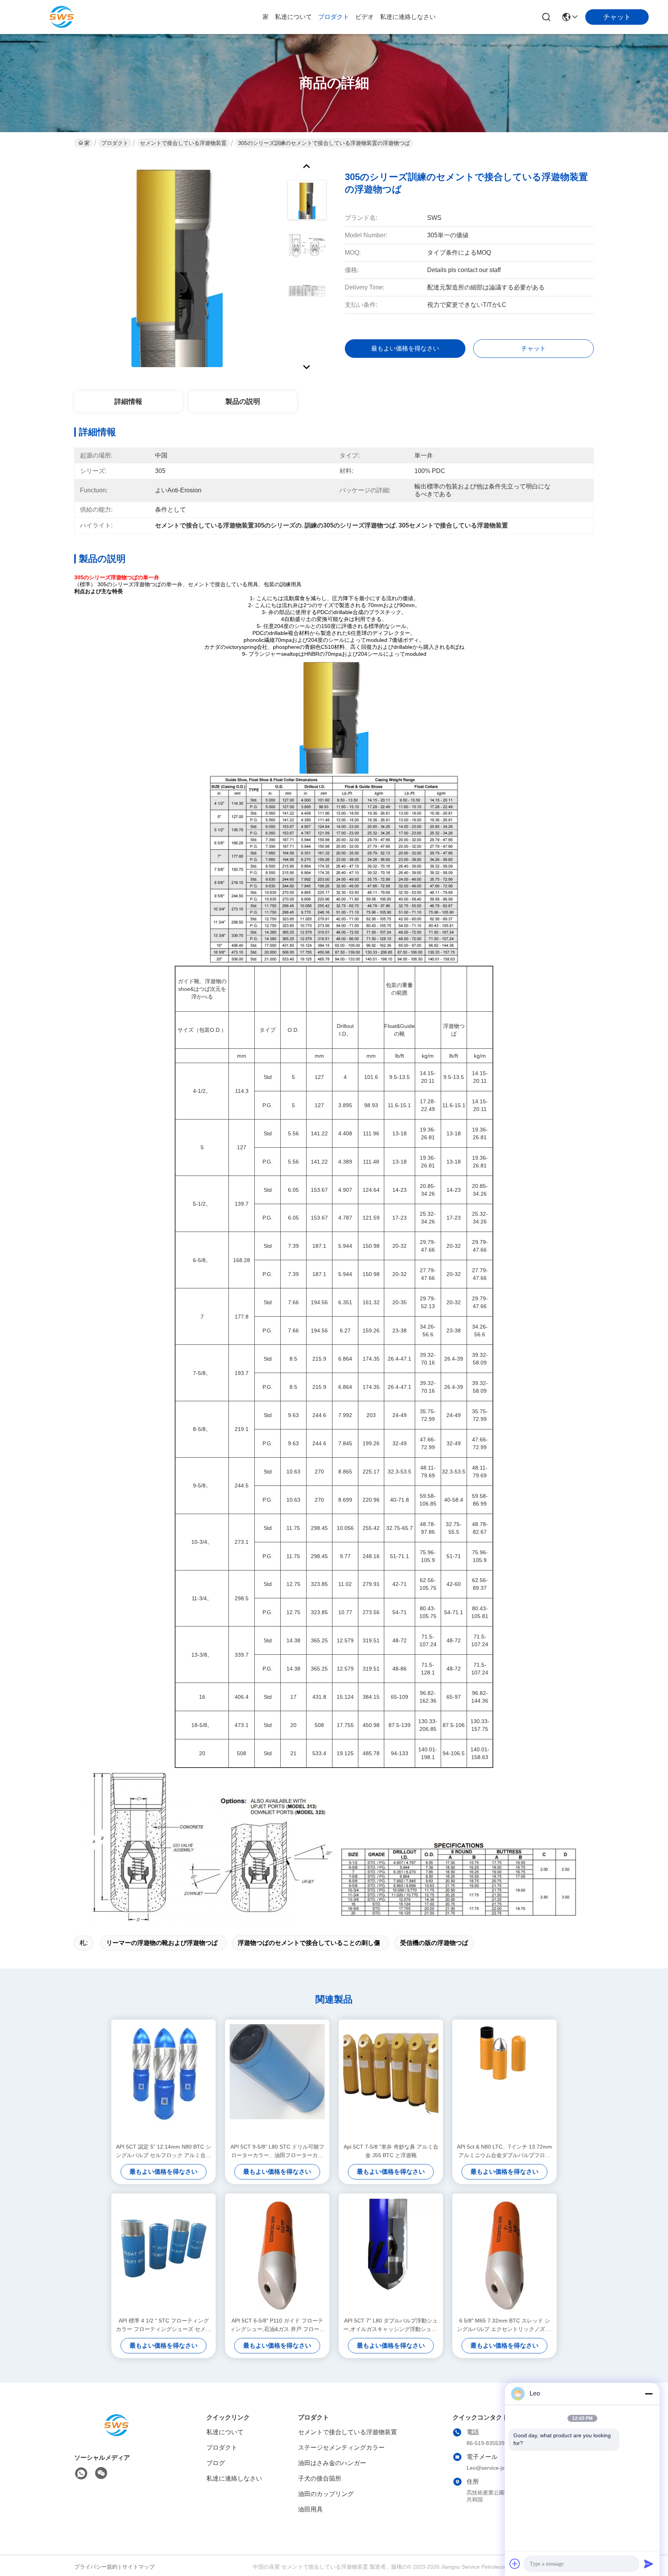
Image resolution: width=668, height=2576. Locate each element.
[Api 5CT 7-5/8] (391, 2081)
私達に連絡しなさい (408, 17)
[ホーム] (117, 2435)
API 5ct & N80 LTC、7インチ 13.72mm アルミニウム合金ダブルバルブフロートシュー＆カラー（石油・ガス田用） (504, 2151)
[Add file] (515, 2564)
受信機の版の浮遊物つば (434, 1943)
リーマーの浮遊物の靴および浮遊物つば (162, 1943)
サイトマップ (138, 2567)
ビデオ (365, 17)
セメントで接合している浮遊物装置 (183, 143)
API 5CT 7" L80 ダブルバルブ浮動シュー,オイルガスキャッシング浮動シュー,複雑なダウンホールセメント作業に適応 (391, 2325)
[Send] (649, 2564)
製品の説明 (243, 402)
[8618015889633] (81, 2474)
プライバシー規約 (96, 2567)
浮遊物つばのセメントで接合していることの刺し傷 (309, 1943)
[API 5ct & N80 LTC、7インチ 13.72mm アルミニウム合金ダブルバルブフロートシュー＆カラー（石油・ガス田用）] (504, 2081)
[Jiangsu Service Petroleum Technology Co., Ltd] (62, 17)
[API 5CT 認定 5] (164, 2081)
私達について (293, 17)
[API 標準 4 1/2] (164, 2255)
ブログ (216, 2463)
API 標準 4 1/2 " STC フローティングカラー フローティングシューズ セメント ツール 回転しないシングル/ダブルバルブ (164, 2325)
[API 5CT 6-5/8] (277, 2255)
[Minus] (649, 2394)
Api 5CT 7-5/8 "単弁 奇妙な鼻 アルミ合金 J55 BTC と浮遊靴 (391, 2151)
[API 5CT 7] (391, 2255)
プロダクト (334, 17)
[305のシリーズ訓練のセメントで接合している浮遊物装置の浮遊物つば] (177, 264)
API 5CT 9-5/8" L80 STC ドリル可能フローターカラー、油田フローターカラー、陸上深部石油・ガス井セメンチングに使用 (277, 2151)
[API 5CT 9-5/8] (277, 2081)
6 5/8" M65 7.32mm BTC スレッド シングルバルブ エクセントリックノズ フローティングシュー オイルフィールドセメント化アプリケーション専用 (504, 2325)
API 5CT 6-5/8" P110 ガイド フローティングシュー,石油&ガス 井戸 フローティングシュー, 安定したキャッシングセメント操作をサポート (277, 2325)
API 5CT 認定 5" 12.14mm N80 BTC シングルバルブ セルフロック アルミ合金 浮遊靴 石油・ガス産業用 (164, 2151)
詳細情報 (128, 402)
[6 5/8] (504, 2255)
